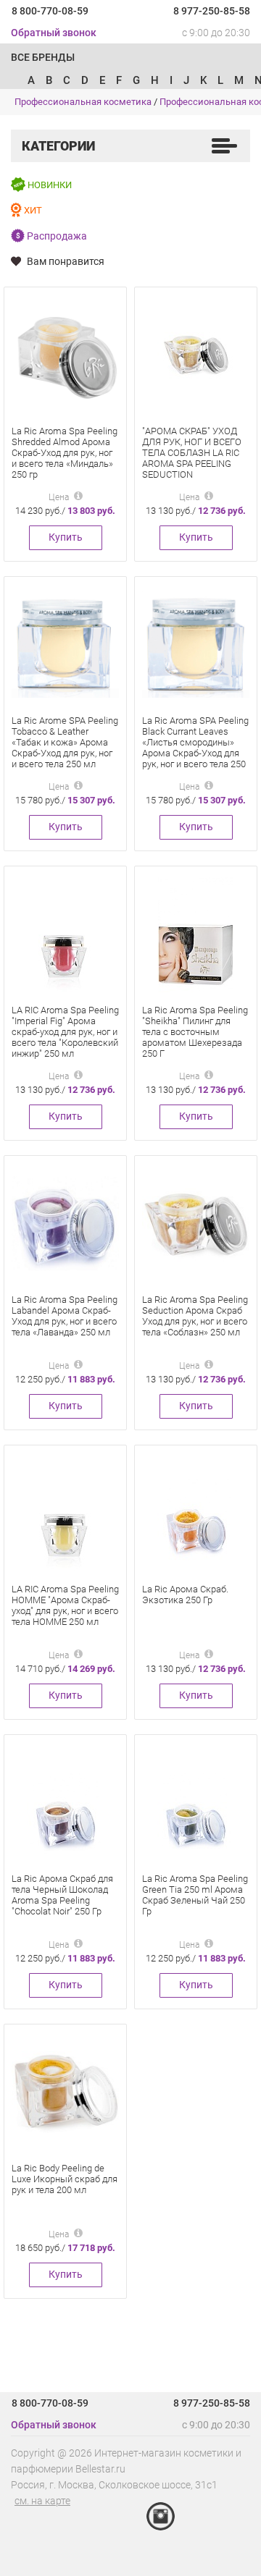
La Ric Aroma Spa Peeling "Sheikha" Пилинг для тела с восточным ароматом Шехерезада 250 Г (195, 1032)
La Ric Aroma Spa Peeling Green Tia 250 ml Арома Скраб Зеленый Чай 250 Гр (195, 1895)
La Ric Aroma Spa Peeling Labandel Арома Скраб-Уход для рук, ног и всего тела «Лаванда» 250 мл (65, 1316)
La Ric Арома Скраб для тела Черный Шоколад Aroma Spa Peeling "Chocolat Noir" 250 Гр (62, 1895)
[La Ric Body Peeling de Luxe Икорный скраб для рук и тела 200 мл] (65, 2091)
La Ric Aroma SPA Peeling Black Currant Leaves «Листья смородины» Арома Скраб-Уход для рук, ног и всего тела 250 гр (195, 748)
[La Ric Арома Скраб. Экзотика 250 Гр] (196, 1512)
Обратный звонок (54, 33)
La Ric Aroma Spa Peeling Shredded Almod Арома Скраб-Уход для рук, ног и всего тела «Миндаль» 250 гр (65, 453)
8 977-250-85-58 (212, 11)
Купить (66, 537)
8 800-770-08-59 (50, 11)
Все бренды (43, 57)
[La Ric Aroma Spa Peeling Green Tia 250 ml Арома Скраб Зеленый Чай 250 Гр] (196, 1802)
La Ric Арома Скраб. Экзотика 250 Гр (185, 1595)
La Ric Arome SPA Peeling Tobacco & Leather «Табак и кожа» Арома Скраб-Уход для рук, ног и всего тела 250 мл (65, 742)
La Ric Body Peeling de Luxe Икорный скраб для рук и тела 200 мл (65, 2179)
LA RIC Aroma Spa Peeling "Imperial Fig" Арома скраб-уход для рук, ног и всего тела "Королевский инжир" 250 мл (65, 1032)
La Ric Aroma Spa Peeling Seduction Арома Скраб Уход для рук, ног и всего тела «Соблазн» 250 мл (195, 1316)
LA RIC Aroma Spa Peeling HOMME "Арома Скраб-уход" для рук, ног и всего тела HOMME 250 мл (65, 1605)
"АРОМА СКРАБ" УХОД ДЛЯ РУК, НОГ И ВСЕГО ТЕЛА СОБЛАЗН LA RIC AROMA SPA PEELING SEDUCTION (192, 453)
